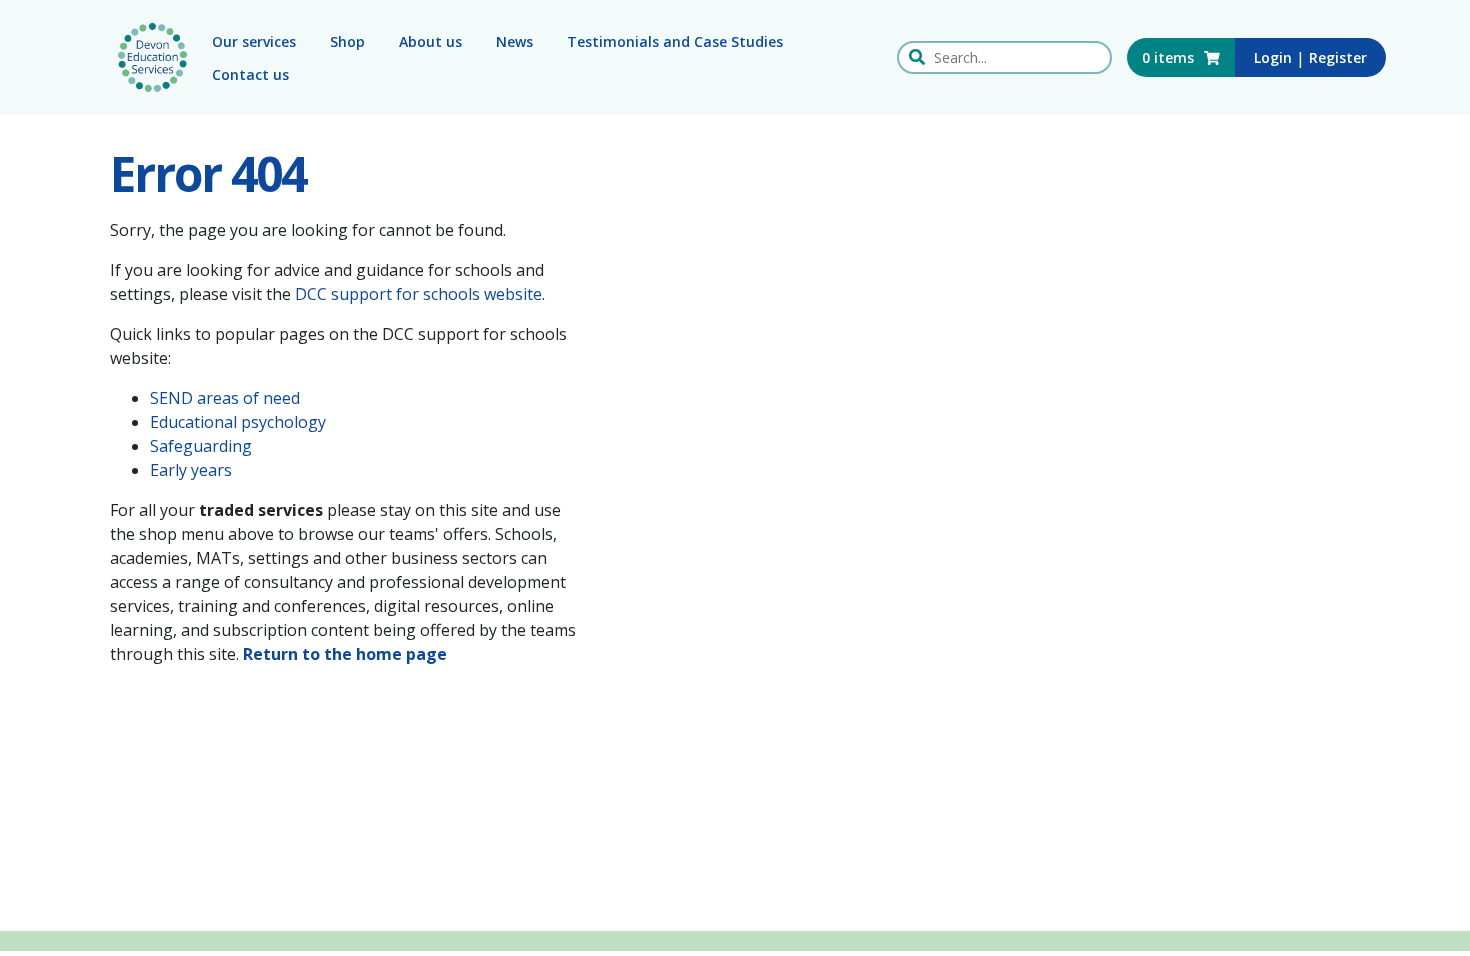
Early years (191, 470)
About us (430, 41)
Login (1273, 57)
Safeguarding (201, 446)
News (514, 41)
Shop (347, 41)
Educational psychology (238, 422)
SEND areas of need (225, 398)
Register (1338, 57)
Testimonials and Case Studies (675, 41)
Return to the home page (345, 654)
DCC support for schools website (418, 294)
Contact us (250, 74)
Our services (254, 41)
